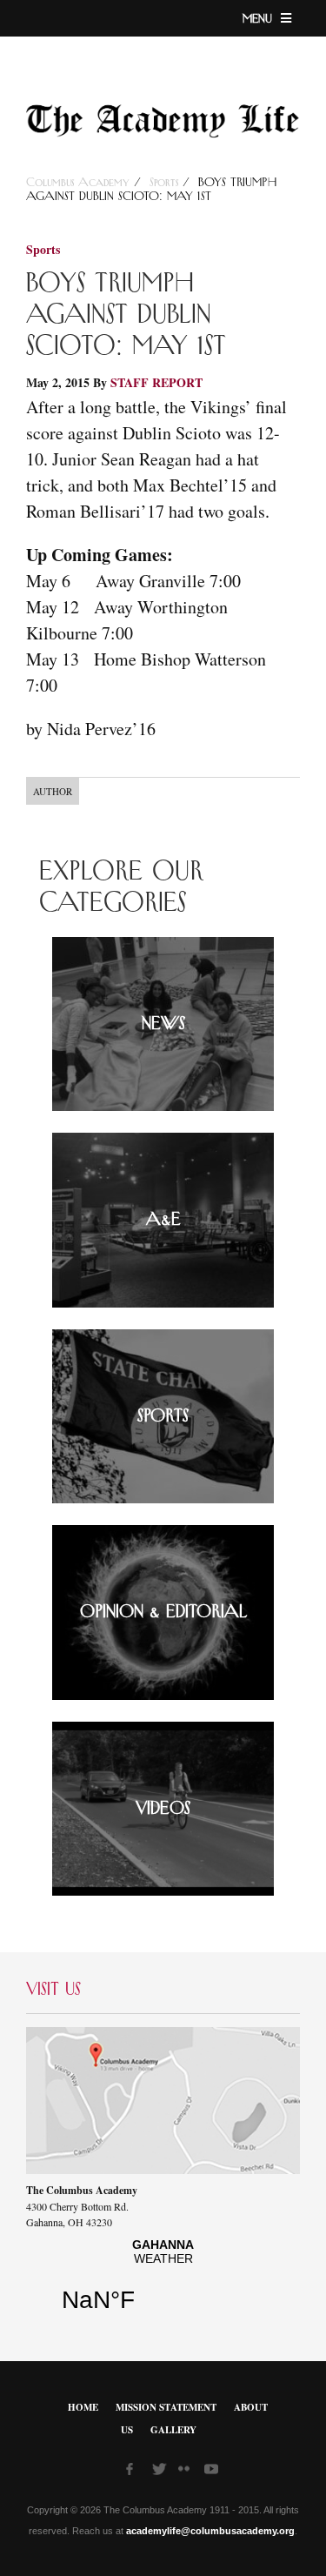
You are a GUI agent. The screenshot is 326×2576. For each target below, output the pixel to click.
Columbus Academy (80, 183)
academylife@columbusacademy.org (210, 2531)
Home (83, 2407)
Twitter (161, 2472)
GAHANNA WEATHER (163, 2282)
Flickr (187, 2474)
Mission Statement (166, 2407)
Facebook (135, 2472)
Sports (164, 183)
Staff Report (156, 382)
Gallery (173, 2430)
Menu (259, 19)
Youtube (213, 2472)
